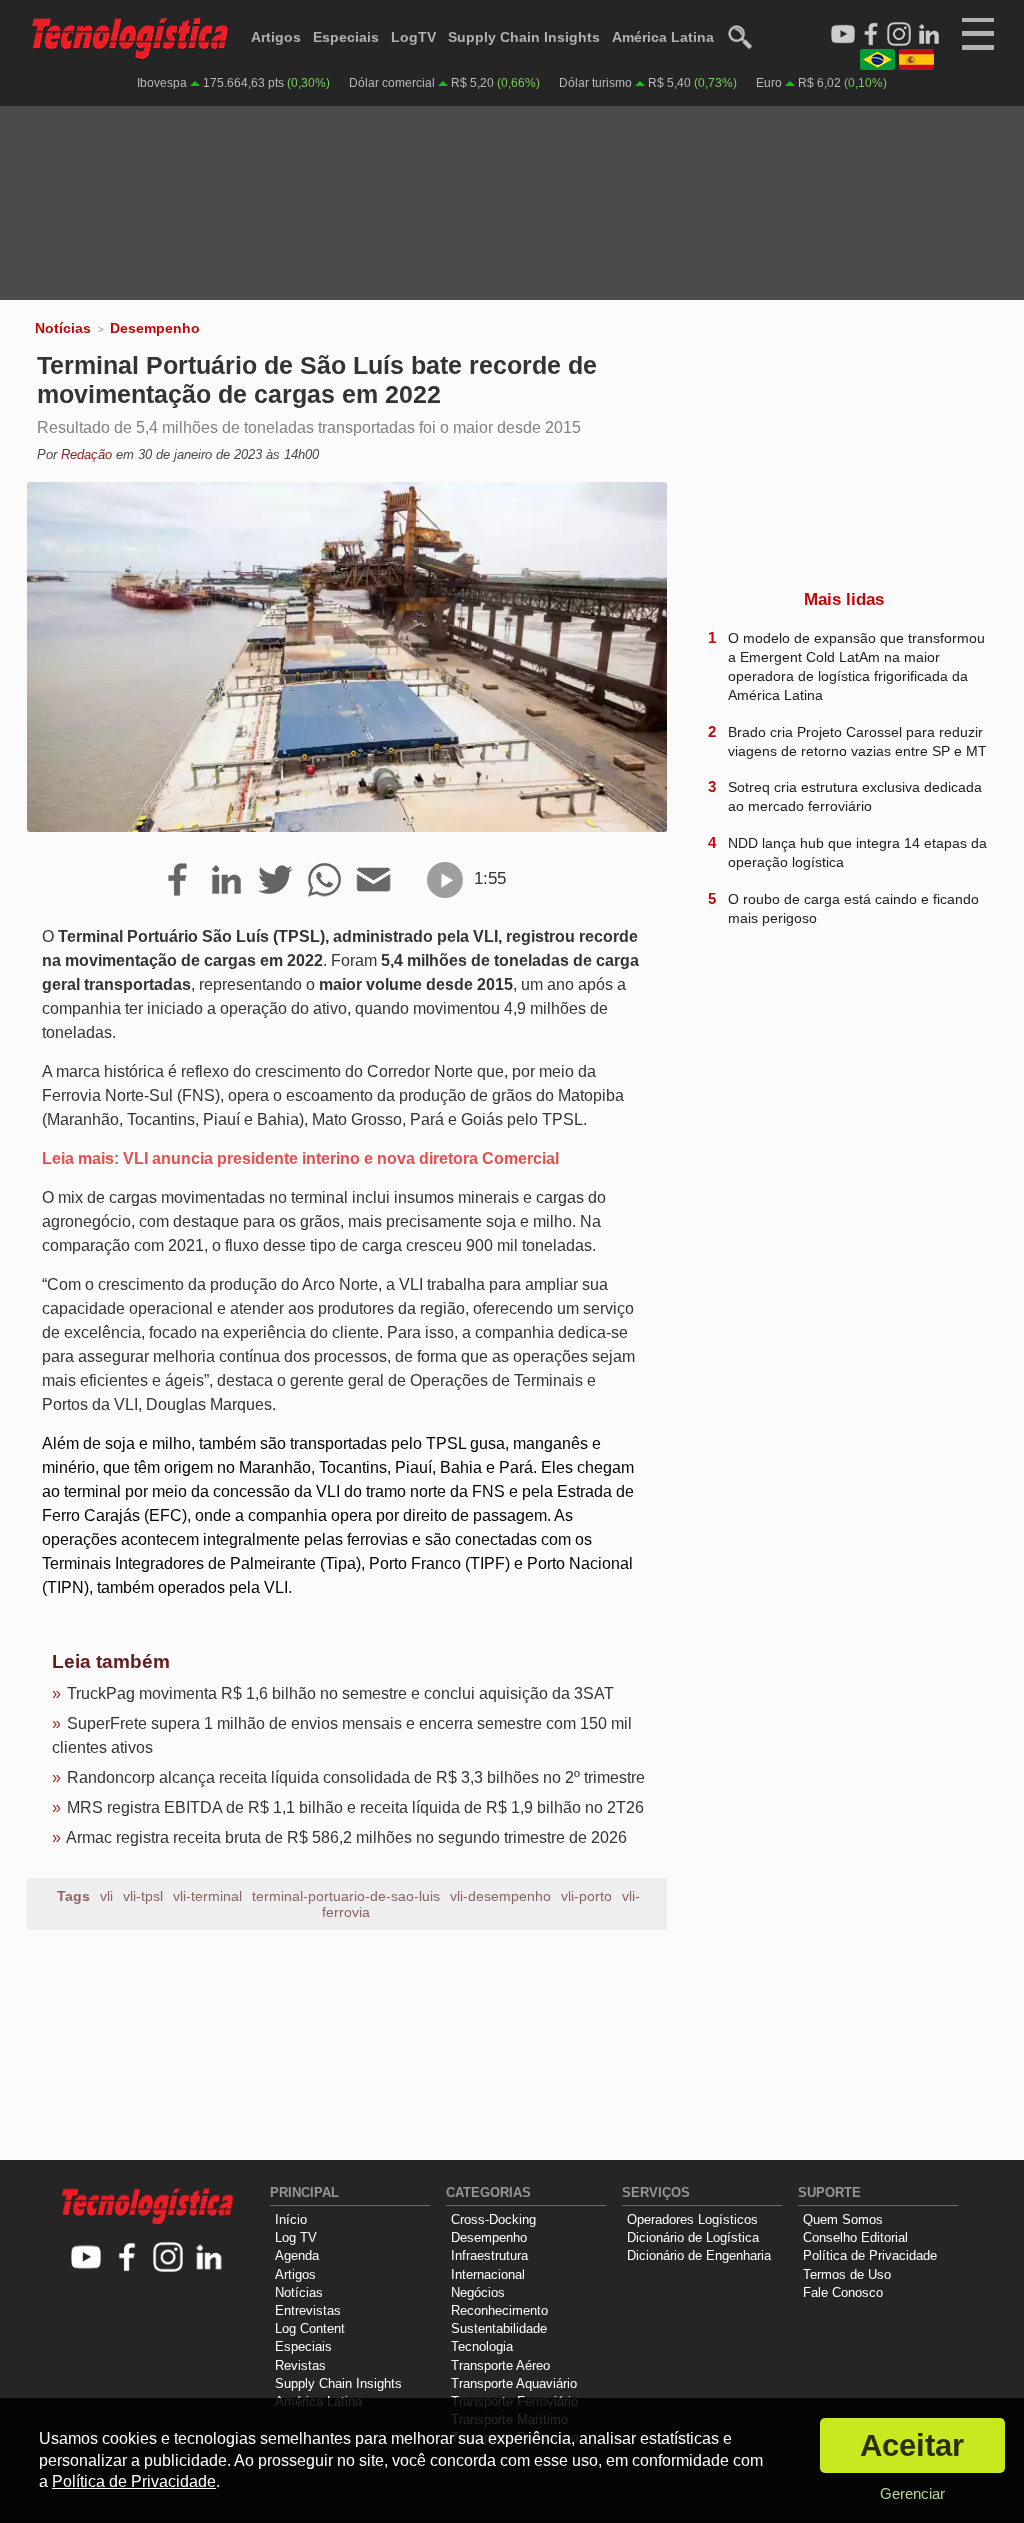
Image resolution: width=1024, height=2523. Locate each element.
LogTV (413, 37)
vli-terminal (207, 1896)
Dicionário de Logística (693, 2237)
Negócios (478, 2292)
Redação (86, 454)
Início (291, 2219)
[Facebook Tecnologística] (871, 35)
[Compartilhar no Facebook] (177, 881)
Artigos (276, 37)
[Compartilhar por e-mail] (373, 881)
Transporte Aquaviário (514, 2383)
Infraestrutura (489, 2255)
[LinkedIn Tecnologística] (929, 35)
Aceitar (912, 2445)
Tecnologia (482, 2346)
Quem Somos (843, 2219)
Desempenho (155, 328)
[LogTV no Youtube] (86, 2258)
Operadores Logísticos (692, 2219)
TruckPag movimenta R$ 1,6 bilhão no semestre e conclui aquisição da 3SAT (340, 1693)
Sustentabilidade (499, 2328)
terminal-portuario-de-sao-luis (346, 1896)
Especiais (346, 37)
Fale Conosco (843, 2292)
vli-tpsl (143, 1896)
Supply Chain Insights (524, 37)
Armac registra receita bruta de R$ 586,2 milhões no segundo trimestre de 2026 (346, 1837)
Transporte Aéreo (500, 2365)
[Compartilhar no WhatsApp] (324, 881)
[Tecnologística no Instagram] (168, 2258)
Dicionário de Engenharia (699, 2255)
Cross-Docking (493, 2219)
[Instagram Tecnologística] (899, 35)
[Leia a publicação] (445, 880)
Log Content (310, 2328)
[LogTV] (843, 35)
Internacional (488, 2274)
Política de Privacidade (870, 2255)
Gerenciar (912, 2493)
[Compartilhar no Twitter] (275, 881)
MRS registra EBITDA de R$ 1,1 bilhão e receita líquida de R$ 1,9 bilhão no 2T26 (355, 1807)
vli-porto (586, 1896)
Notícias (63, 328)
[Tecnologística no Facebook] (127, 2258)
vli (106, 1896)
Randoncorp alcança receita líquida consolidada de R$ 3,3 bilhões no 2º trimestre (356, 1777)
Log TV (296, 2237)
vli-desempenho (500, 1896)
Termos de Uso (847, 2274)
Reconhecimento (499, 2310)
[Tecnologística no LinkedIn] (209, 2258)
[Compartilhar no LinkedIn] (226, 881)
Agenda (297, 2255)
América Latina (663, 37)
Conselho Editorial (855, 2237)
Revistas (300, 2365)
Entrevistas (308, 2310)
